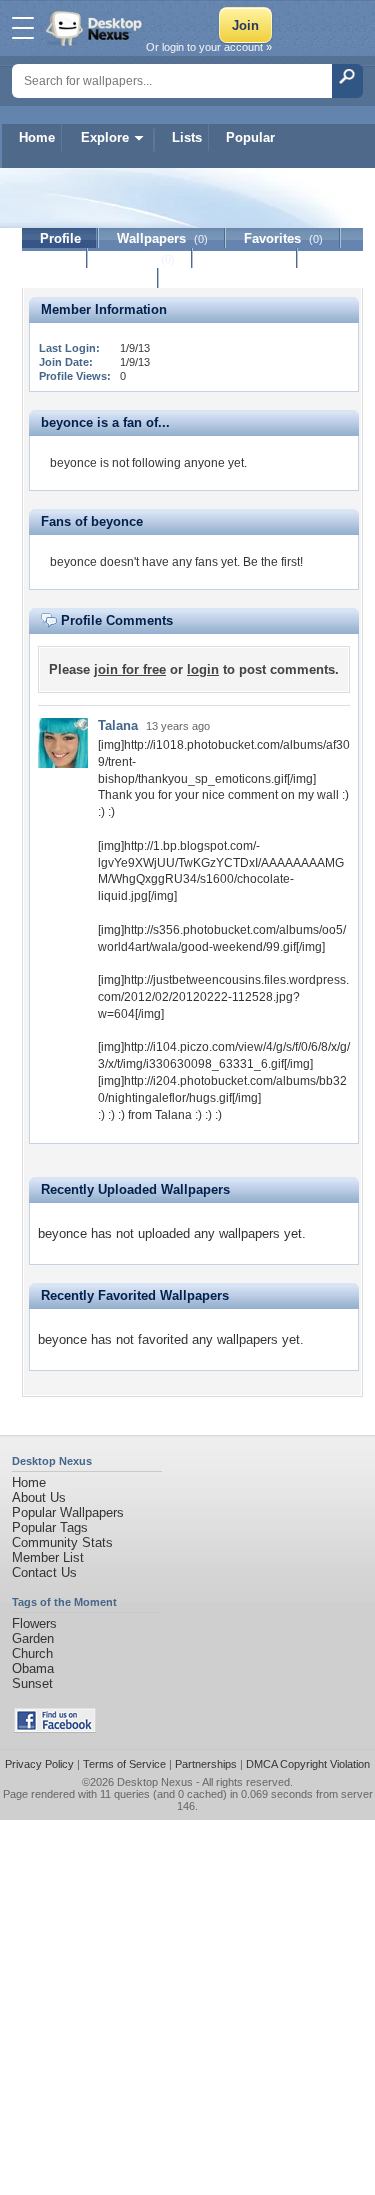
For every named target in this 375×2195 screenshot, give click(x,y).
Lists (187, 137)
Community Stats (62, 1542)
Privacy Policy (39, 1764)
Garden (33, 1638)
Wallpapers (162, 238)
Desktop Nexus (155, 1782)
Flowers (34, 1623)
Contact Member (90, 278)
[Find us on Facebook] (55, 1728)
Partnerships (206, 1764)
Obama (33, 1668)
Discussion (245, 258)
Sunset (32, 1683)
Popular (250, 137)
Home (37, 137)
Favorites (283, 238)
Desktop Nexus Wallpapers (96, 28)
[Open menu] (23, 28)
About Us (39, 1497)
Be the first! (273, 562)
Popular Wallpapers (68, 1512)
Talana (118, 725)
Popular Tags (50, 1527)
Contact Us (44, 1572)
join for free (130, 669)
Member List (48, 1557)
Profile (60, 238)
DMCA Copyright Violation (308, 1764)
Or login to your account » (209, 47)
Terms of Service (124, 1764)
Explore (105, 137)
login (203, 669)
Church (32, 1653)
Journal (140, 258)
